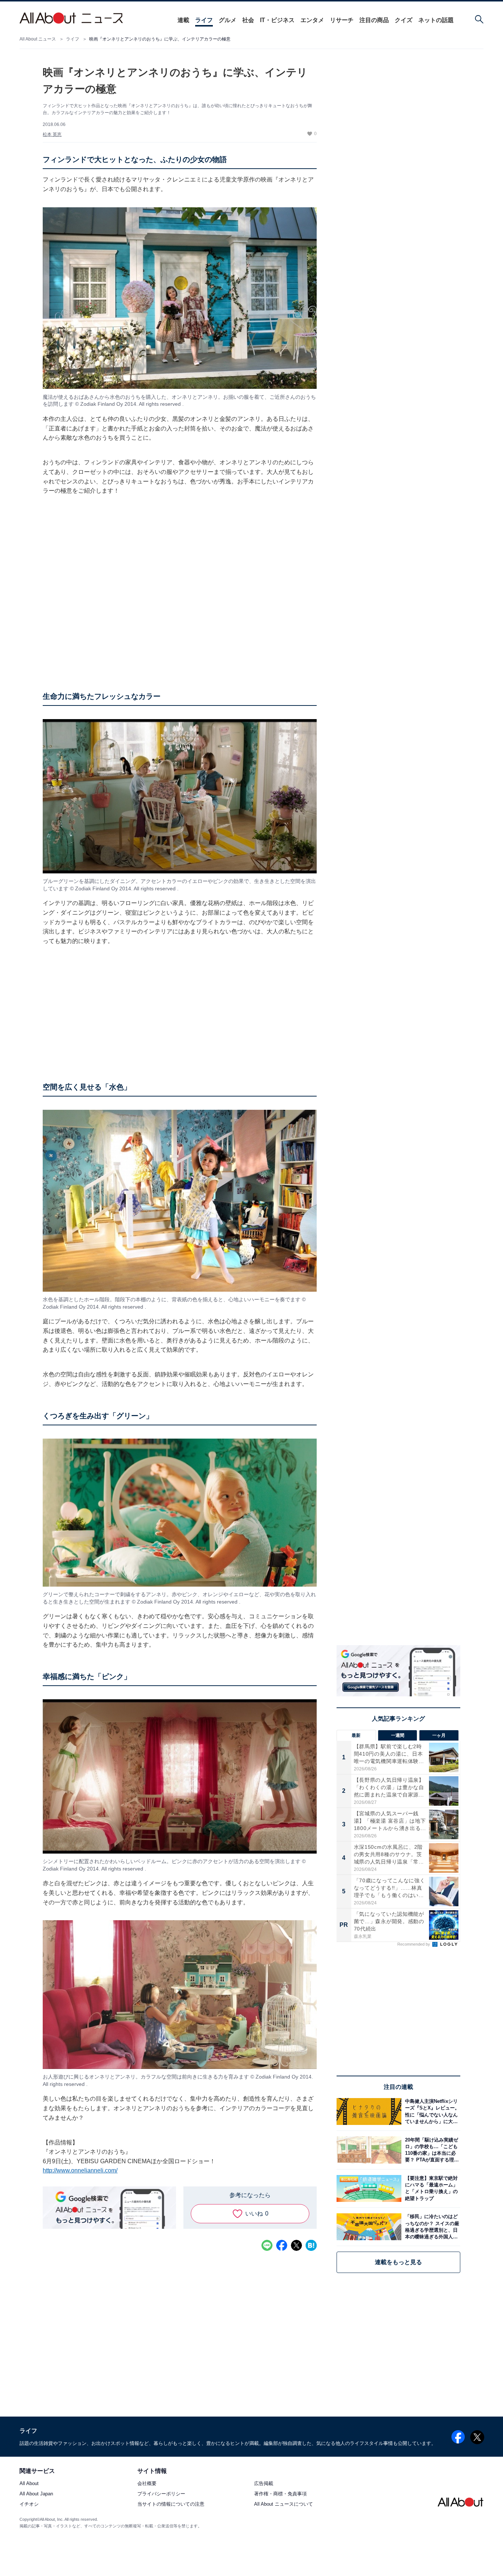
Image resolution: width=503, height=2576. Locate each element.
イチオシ (29, 2504)
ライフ (204, 20)
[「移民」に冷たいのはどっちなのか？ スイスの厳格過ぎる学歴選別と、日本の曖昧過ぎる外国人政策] (431, 2227)
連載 (183, 20)
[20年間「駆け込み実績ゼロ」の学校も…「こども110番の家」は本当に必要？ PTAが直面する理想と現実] (431, 2150)
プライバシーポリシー (161, 2494)
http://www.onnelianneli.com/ (80, 2170)
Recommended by (414, 1944)
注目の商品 (374, 20)
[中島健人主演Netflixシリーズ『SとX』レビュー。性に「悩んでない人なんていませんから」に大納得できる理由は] (431, 2112)
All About (29, 2483)
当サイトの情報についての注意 (171, 2504)
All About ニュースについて (284, 2504)
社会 (248, 20)
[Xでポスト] (296, 2245)
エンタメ (312, 20)
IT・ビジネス (277, 20)
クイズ (404, 20)
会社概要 (147, 2483)
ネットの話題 (436, 20)
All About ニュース (38, 39)
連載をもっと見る (398, 2262)
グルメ (228, 20)
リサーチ (342, 20)
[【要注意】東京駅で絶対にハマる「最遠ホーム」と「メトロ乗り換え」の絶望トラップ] (431, 2188)
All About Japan (36, 2494)
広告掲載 (264, 2483)
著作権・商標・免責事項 (280, 2494)
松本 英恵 (52, 134)
